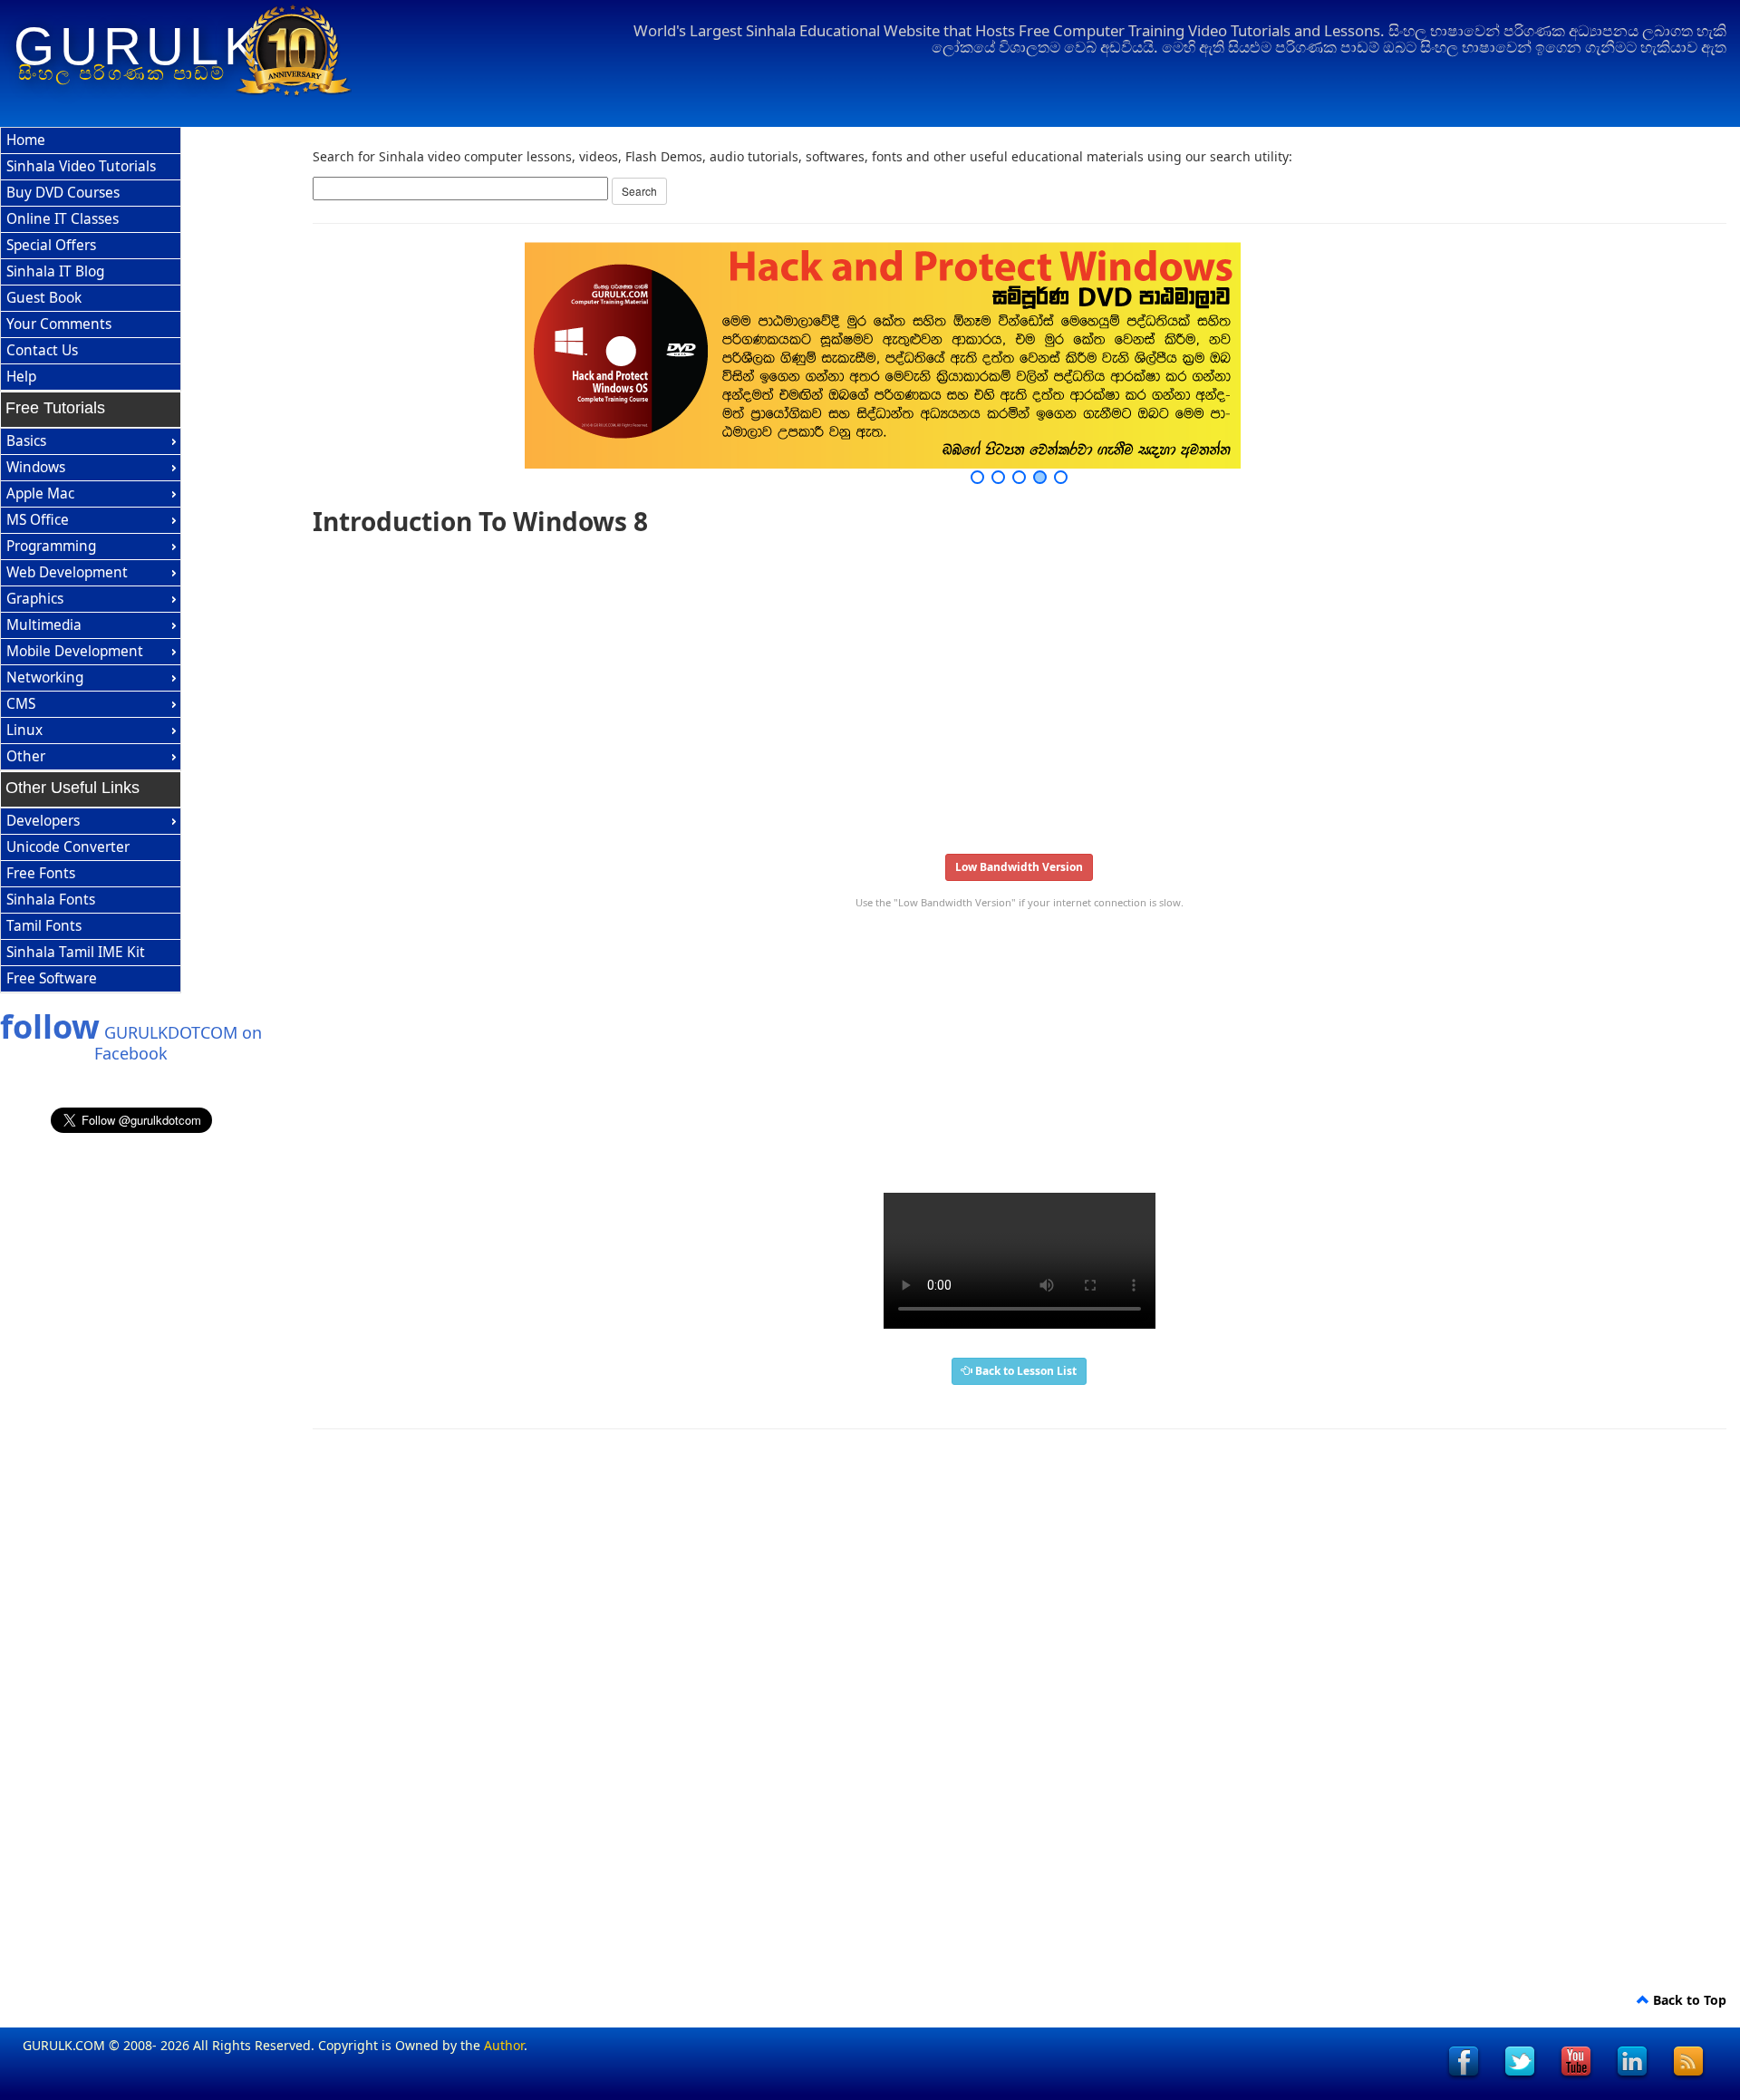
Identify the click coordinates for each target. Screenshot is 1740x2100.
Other (26, 756)
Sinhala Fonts (51, 900)
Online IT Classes (63, 219)
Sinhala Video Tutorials (81, 166)
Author (504, 2045)
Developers (43, 821)
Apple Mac (40, 494)
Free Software (52, 978)
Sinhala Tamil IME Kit (76, 952)
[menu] (91, 259)
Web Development (67, 572)
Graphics (35, 599)
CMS (21, 704)
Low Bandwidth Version (1019, 867)
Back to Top (1688, 2000)
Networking (45, 677)
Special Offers (51, 245)
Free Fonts (41, 873)
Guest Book (44, 298)
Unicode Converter (68, 847)
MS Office (38, 520)
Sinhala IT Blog (55, 271)
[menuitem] (91, 141)
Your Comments (59, 324)
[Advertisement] (856, 689)
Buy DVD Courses (63, 193)
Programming (51, 546)
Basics (26, 441)
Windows (36, 467)
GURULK (139, 46)
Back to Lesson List (1025, 1371)
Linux (24, 730)
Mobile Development (75, 651)
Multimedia (44, 625)
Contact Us (42, 350)
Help (21, 377)
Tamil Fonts (44, 926)
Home (26, 140)
